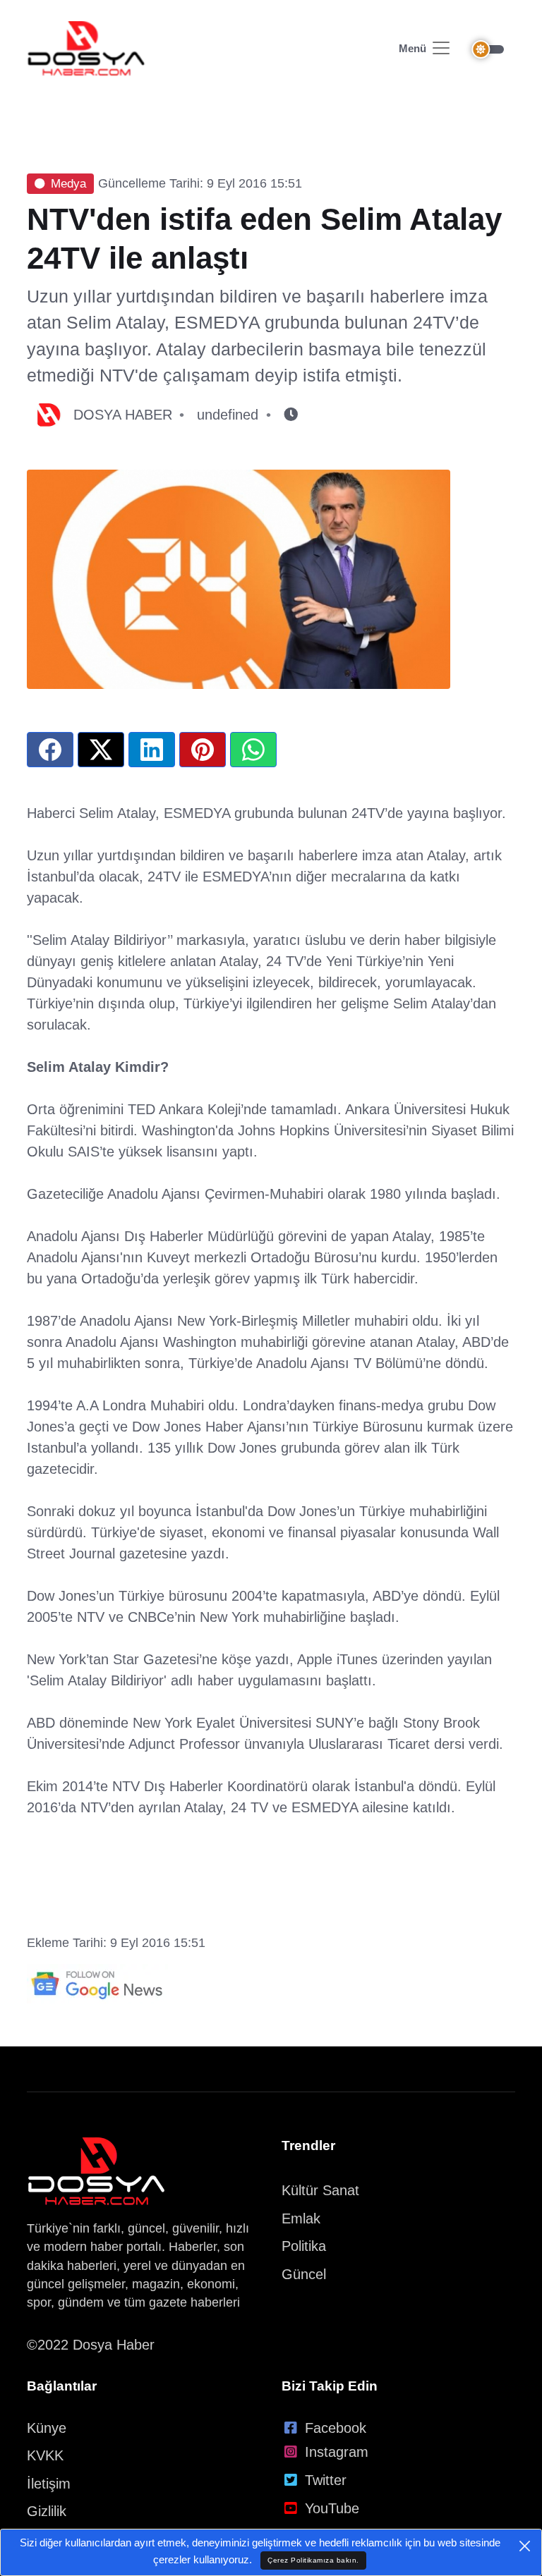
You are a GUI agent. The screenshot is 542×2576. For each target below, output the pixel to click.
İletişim (49, 2484)
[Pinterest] (203, 750)
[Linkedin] (152, 750)
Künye (47, 2428)
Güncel (304, 2274)
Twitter (326, 2480)
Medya (68, 184)
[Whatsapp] (253, 750)
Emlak (301, 2218)
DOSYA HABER (123, 415)
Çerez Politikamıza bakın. (313, 2560)
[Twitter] (101, 750)
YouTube (332, 2508)
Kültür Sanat (320, 2190)
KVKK (45, 2455)
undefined (228, 415)
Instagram (337, 2452)
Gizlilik (47, 2511)
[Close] (525, 2546)
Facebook (336, 2428)
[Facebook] (50, 750)
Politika (304, 2246)
